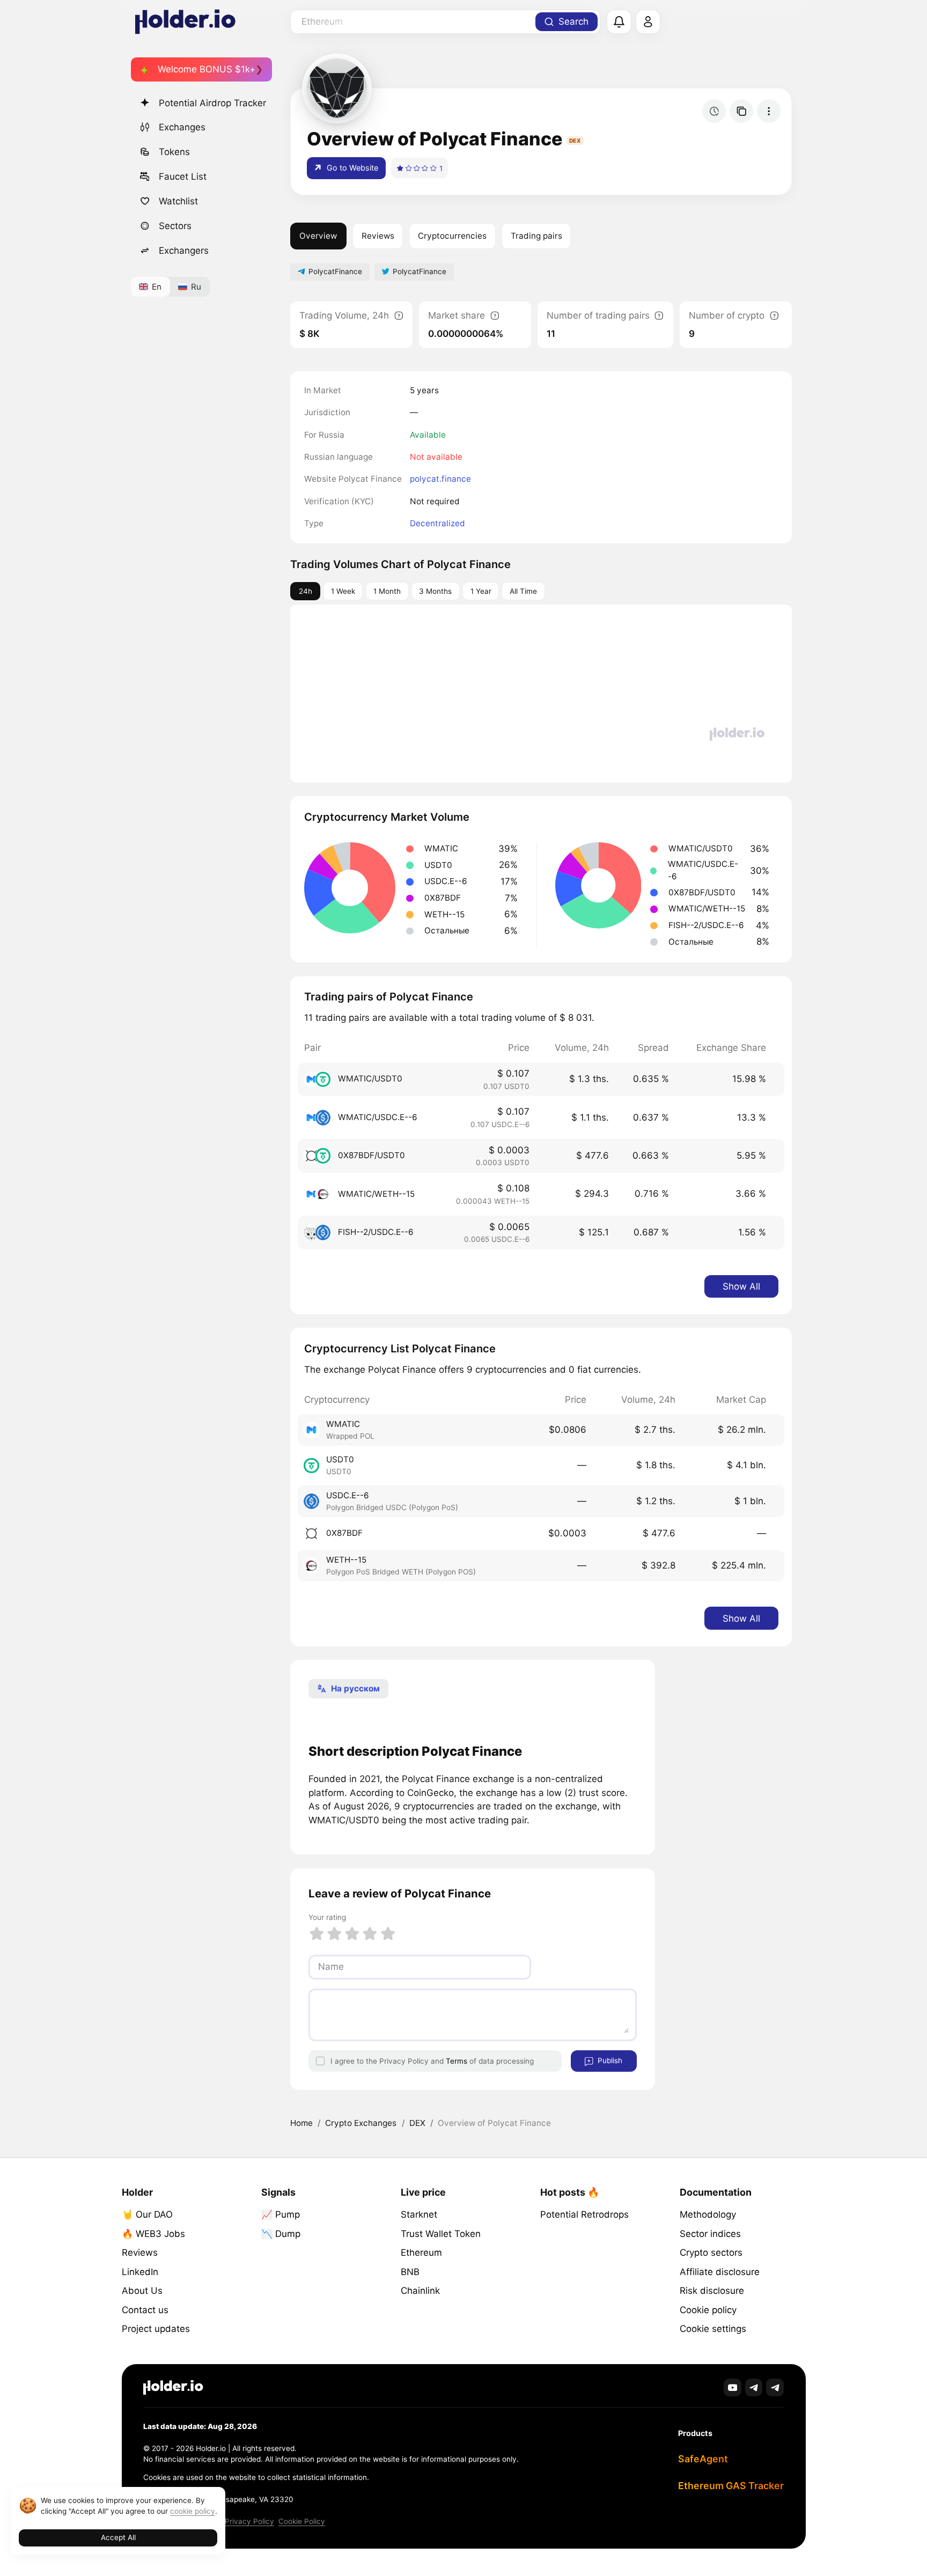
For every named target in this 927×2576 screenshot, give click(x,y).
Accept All (118, 2537)
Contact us (145, 2310)
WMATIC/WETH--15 (376, 1194)
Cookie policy (708, 2310)
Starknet (419, 2214)
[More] (769, 111)
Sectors (175, 226)
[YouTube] (733, 2387)
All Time (523, 591)
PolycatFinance (335, 271)
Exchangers (184, 251)
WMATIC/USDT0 (370, 1079)
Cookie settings (713, 2329)
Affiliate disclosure (720, 2272)
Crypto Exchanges (361, 2123)
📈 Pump (281, 2214)
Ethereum (421, 2253)
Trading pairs (536, 236)
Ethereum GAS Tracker (731, 2486)
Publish (609, 2060)
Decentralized (437, 523)
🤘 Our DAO (147, 2214)
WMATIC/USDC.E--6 (378, 1117)
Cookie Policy (302, 2521)
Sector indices (710, 2234)
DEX (417, 2123)
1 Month (387, 591)
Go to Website (351, 168)
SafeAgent (703, 2459)
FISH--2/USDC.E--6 (376, 1232)
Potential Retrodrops (584, 2214)
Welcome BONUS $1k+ (207, 69)
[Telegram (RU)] (775, 2387)
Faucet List (183, 176)
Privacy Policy (249, 2521)
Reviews (378, 236)
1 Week (343, 591)
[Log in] (648, 22)
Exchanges (182, 127)
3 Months (435, 591)
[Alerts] (619, 22)
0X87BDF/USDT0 (371, 1155)
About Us (142, 2291)
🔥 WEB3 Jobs (153, 2234)
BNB (410, 2272)
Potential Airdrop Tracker (212, 103)
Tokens (174, 152)
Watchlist (178, 201)
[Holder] (173, 2387)
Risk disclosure (712, 2291)
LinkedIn (140, 2272)
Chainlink (420, 2291)
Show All (741, 1286)
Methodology (708, 2214)
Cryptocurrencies (452, 236)
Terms (457, 2061)
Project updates (156, 2329)
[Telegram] (754, 2387)
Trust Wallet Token (441, 2234)
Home (301, 2123)
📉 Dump (281, 2234)
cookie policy (193, 2511)
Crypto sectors (711, 2253)
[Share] (741, 111)
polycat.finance (440, 479)
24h (306, 591)
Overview (318, 236)
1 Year (481, 591)
